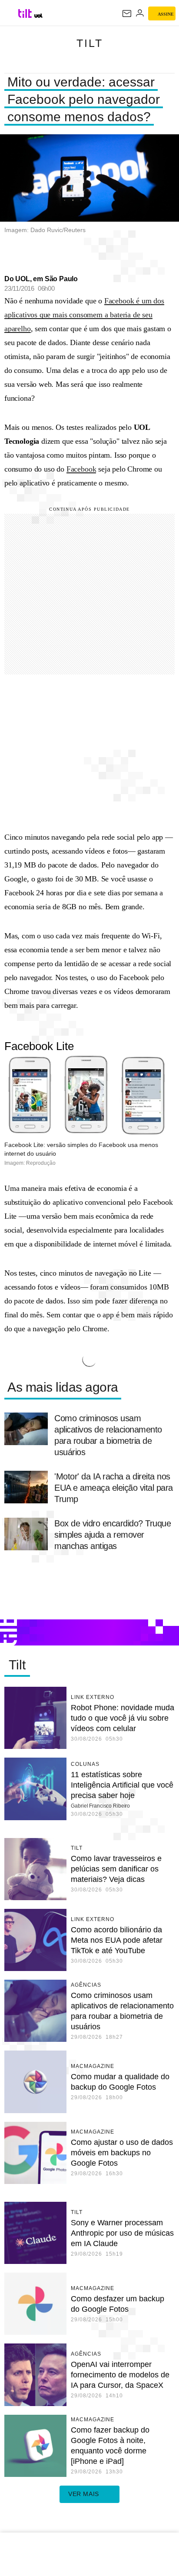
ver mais (84, 2494)
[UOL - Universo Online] (38, 16)
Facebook (81, 469)
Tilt (90, 43)
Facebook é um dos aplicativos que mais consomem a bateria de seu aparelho (84, 315)
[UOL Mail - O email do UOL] (127, 13)
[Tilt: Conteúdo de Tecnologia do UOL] (25, 13)
